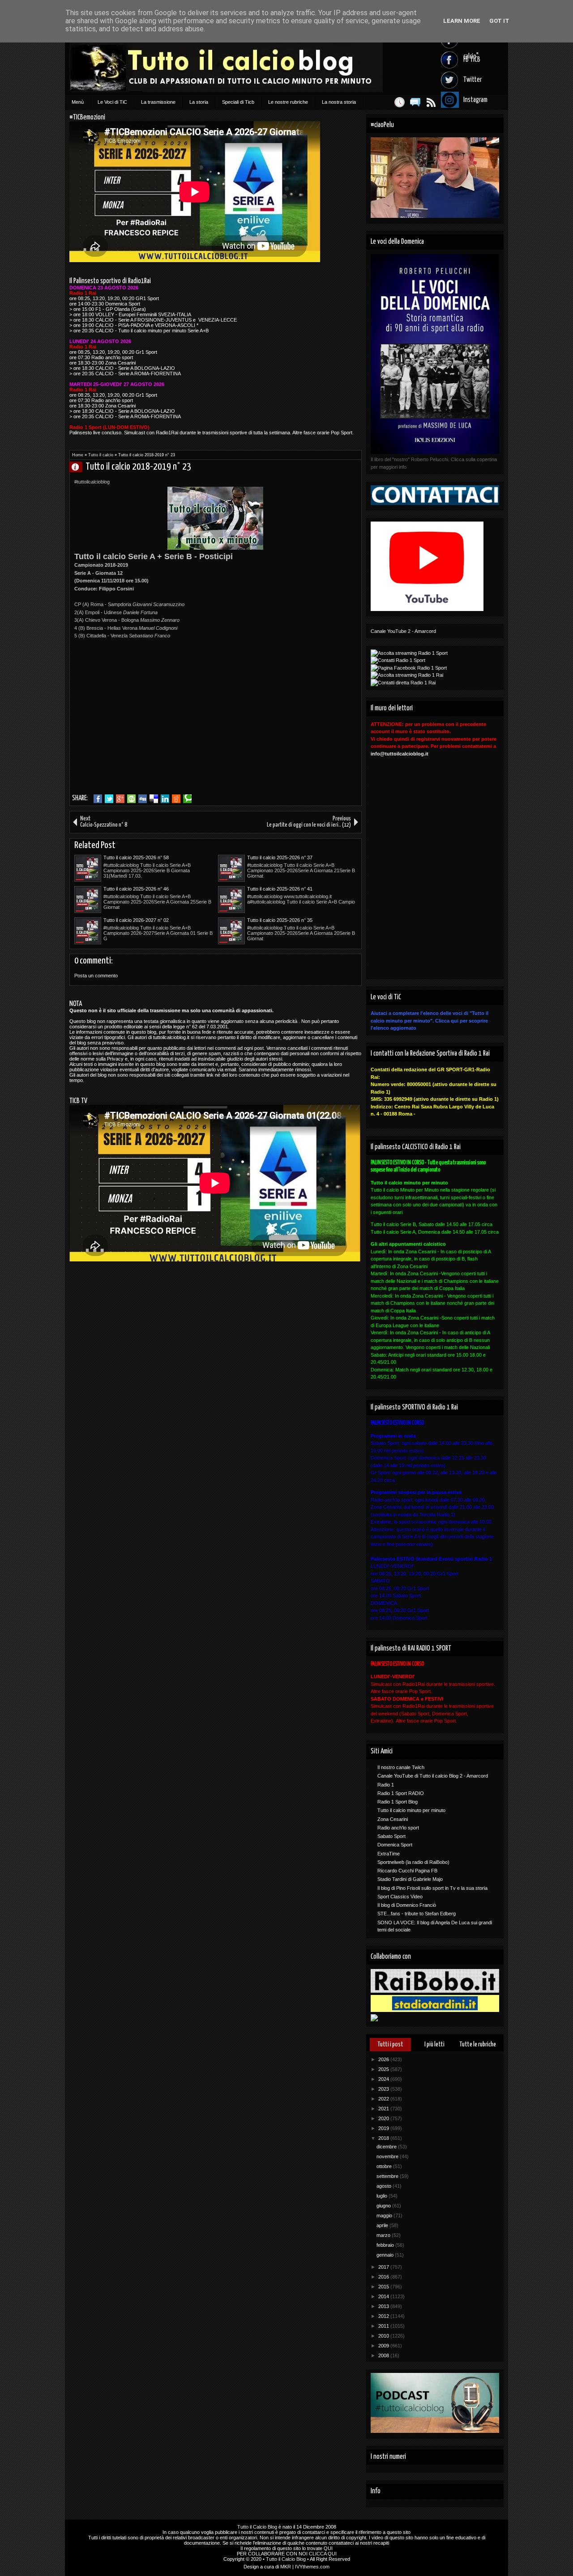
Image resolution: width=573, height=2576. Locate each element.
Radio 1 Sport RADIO (401, 1793)
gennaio (386, 2255)
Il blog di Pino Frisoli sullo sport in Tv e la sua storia (432, 1888)
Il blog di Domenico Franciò (407, 1905)
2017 (384, 2267)
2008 (384, 2355)
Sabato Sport (391, 1836)
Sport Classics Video (400, 1897)
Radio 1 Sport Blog (398, 1802)
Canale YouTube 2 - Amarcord (403, 631)
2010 (384, 2336)
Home (78, 455)
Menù (78, 102)
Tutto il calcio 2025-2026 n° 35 (280, 920)
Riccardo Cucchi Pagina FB (407, 1871)
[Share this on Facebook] (98, 799)
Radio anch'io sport (398, 1828)
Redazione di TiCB (79, 467)
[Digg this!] (143, 799)
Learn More (462, 21)
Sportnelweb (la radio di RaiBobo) (413, 1862)
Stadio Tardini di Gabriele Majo (410, 1879)
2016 (384, 2277)
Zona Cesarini (393, 1819)
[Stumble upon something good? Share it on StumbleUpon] (131, 799)
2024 (384, 2079)
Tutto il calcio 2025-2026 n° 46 (136, 889)
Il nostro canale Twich (401, 1767)
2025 (384, 2069)
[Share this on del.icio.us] (154, 799)
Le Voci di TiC (112, 102)
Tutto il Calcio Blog (257, 2527)
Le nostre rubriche (288, 102)
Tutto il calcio (101, 455)
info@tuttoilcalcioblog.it (400, 754)
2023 (384, 2089)
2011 (384, 2326)
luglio (383, 2196)
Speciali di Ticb (238, 102)
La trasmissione (158, 102)
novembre (388, 2156)
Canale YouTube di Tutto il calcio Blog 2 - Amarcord (433, 1776)
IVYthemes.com (312, 2567)
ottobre (385, 2166)
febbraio (386, 2245)
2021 (384, 2109)
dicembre (387, 2147)
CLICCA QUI (323, 2554)
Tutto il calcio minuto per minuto (411, 1810)
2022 (384, 2099)
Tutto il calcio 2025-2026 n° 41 (280, 889)
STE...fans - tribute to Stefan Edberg (417, 1914)
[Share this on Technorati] (187, 799)
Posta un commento (96, 976)
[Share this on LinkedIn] (165, 799)
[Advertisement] (150, 726)
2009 (384, 2346)
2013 (384, 2306)
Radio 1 (386, 1785)
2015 (384, 2287)
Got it (499, 21)
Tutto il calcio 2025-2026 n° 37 (280, 857)
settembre (388, 2176)
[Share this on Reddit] (176, 799)
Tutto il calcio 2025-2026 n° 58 (136, 857)
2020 (384, 2118)
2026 (384, 2059)
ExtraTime (389, 1854)
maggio (385, 2215)
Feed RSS (431, 102)
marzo (384, 2235)
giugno (384, 2206)
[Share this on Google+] (120, 799)
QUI (328, 2548)
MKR (286, 2567)
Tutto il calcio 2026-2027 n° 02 (136, 920)
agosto (385, 2186)
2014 (384, 2296)
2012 (384, 2316)
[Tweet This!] (109, 799)
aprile (383, 2225)
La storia (199, 102)
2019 (384, 2128)
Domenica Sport (395, 1845)
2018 (384, 2138)
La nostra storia (339, 102)
